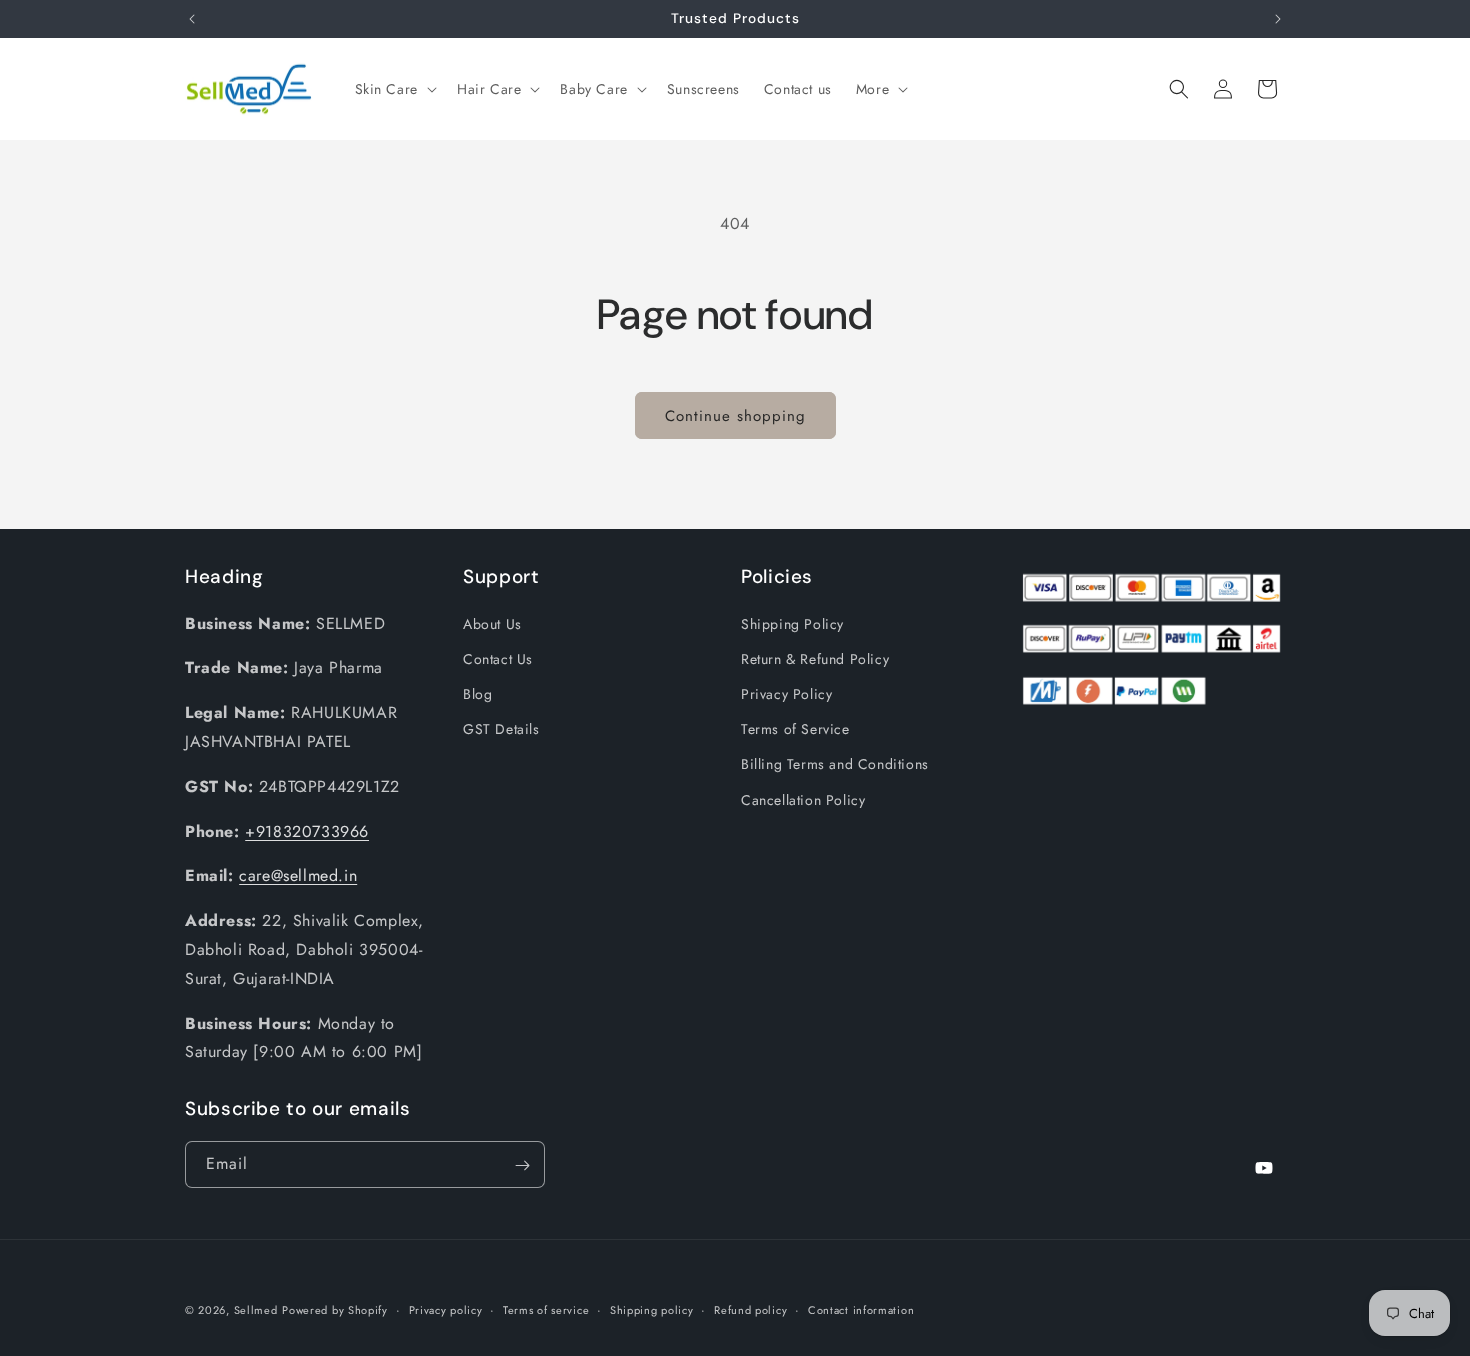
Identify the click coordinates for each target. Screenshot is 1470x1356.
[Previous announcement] (192, 19)
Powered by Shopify (335, 1310)
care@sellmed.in (298, 876)
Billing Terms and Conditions (835, 765)
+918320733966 (307, 831)
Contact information (861, 1309)
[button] (394, 89)
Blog (477, 694)
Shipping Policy (792, 624)
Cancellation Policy (803, 800)
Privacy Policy (786, 694)
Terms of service (546, 1309)
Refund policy (750, 1309)
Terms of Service (795, 729)
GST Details (501, 729)
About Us (492, 624)
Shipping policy (652, 1309)
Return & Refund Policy (815, 659)
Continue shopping (735, 416)
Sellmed (256, 1310)
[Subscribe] (522, 1165)
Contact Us (498, 659)
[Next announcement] (1278, 19)
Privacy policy (446, 1309)
